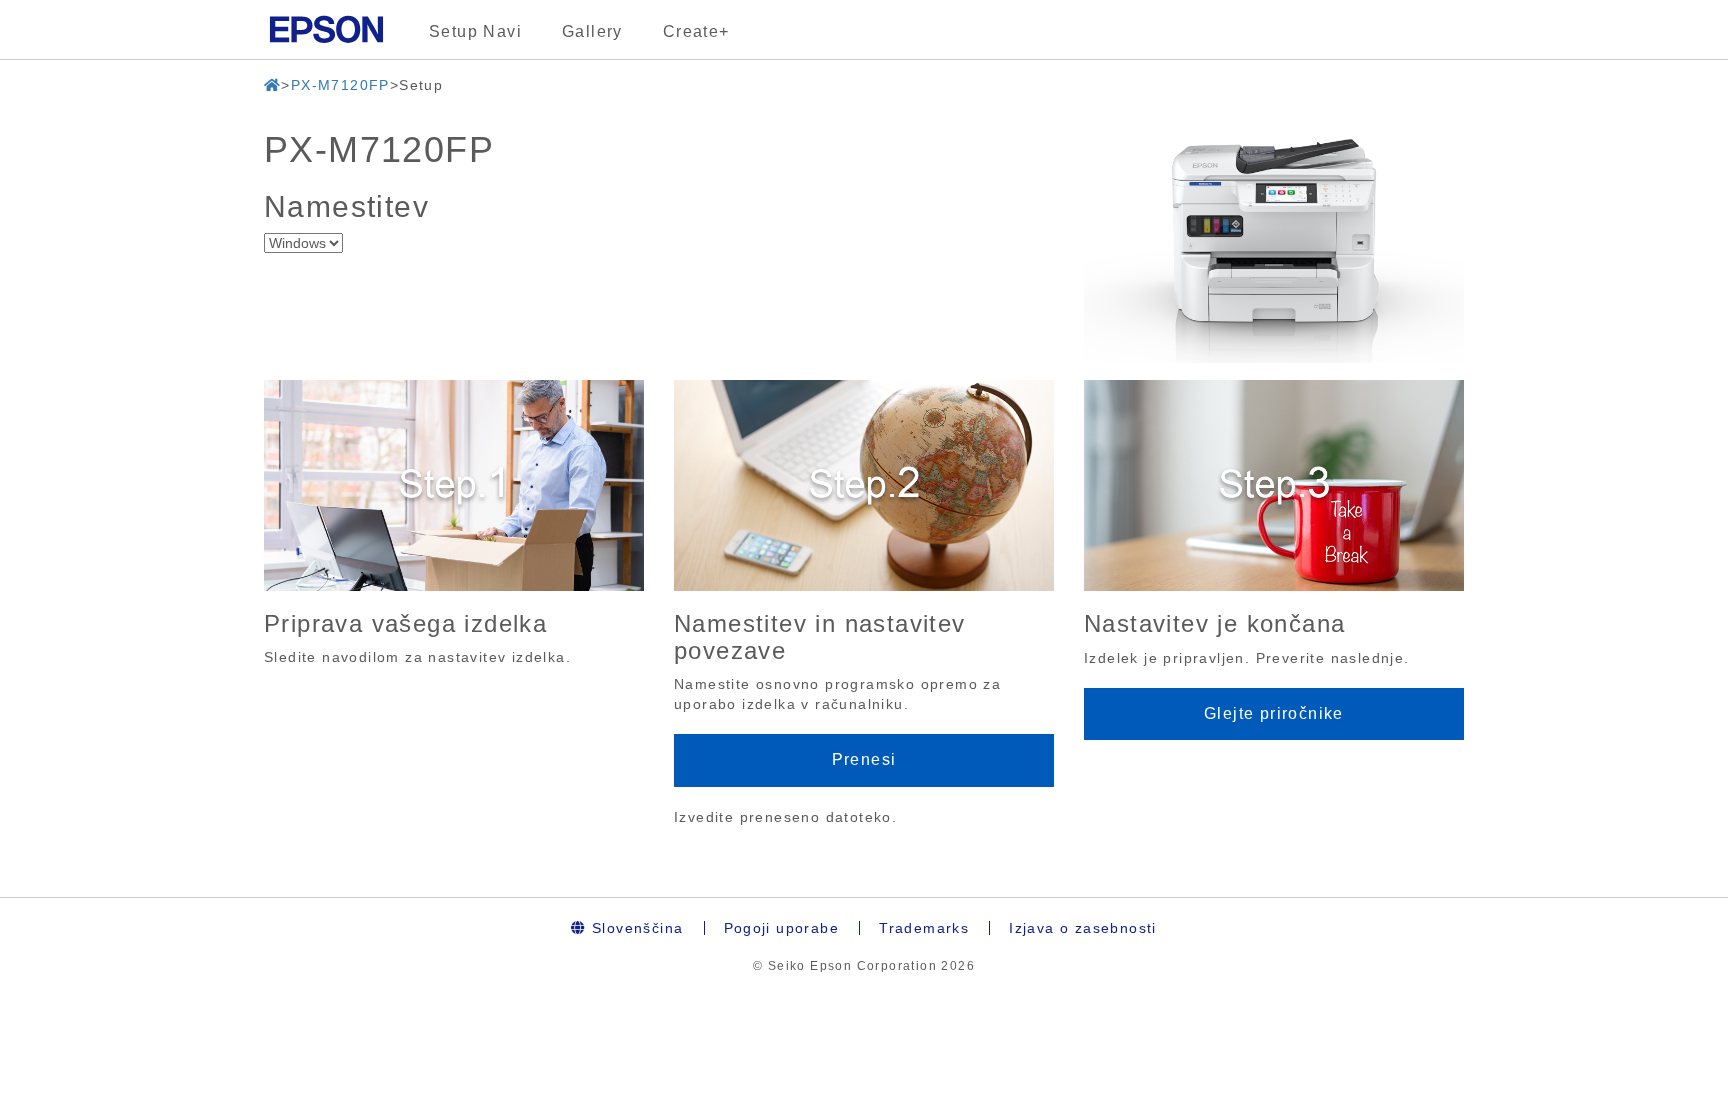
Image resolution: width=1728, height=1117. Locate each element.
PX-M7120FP (340, 85)
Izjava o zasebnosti (1083, 928)
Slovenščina (635, 928)
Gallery (592, 31)
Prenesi (864, 759)
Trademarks (924, 928)
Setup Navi (475, 31)
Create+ (696, 31)
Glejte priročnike (1274, 713)
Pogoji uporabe (782, 928)
